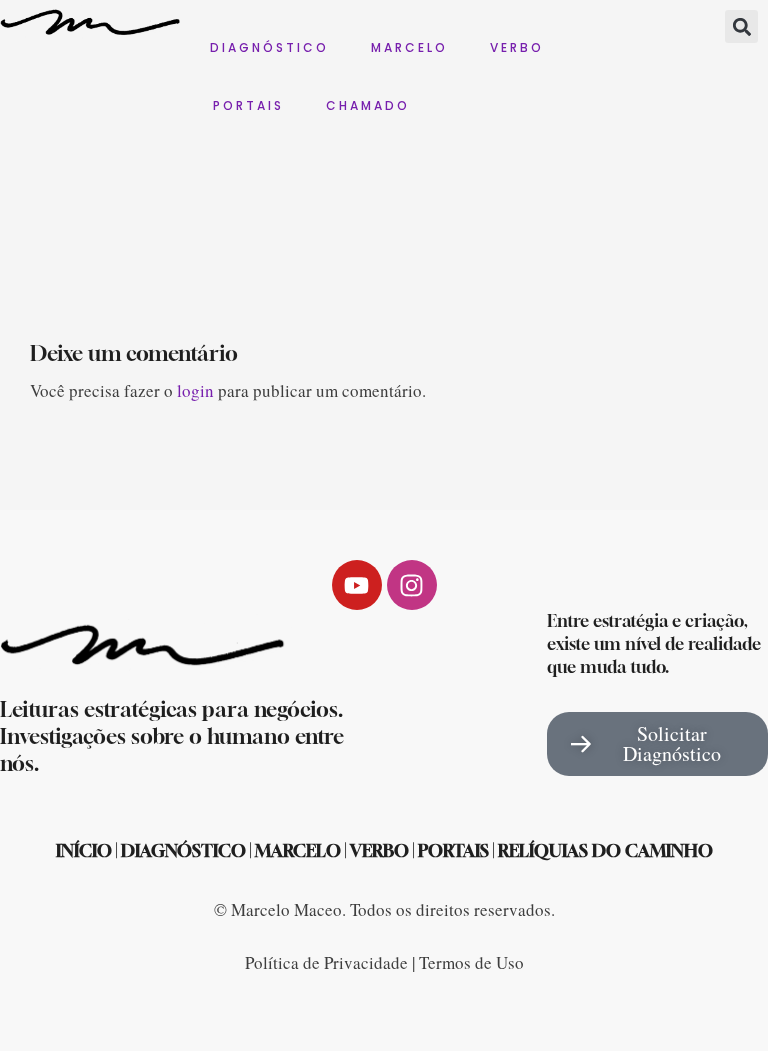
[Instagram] (412, 585)
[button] (741, 26)
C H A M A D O (366, 105)
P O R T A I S (247, 105)
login (195, 390)
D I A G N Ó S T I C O (268, 47)
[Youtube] (357, 585)
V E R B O (515, 47)
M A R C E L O (408, 47)
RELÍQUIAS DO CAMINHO (605, 850)
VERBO (379, 850)
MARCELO (298, 850)
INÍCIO (84, 850)
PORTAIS (453, 850)
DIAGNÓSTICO (183, 850)
